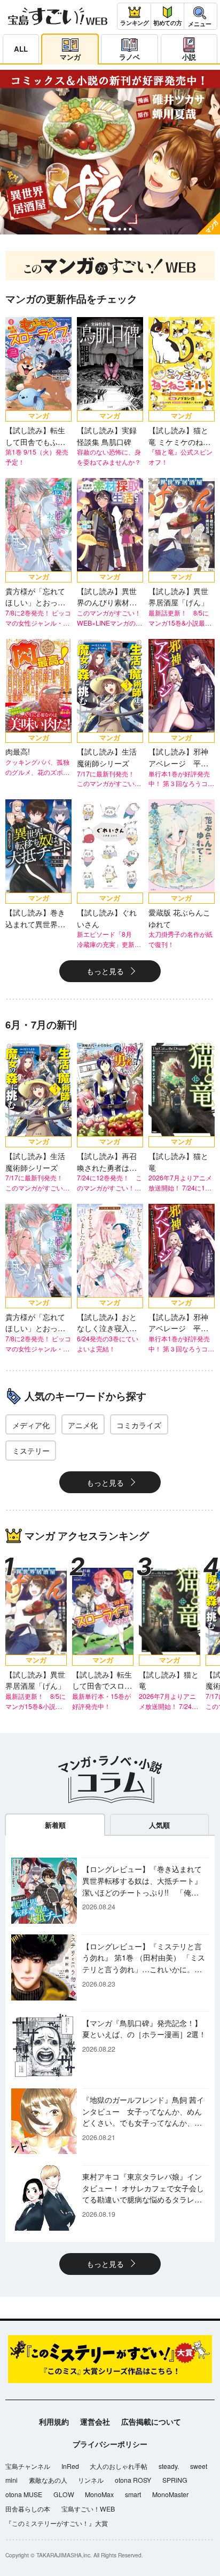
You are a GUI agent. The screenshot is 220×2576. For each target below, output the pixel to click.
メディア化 (31, 1425)
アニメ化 (83, 1425)
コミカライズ (139, 1425)
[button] (89, 229)
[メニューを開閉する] (200, 16)
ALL (21, 49)
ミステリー (31, 1450)
